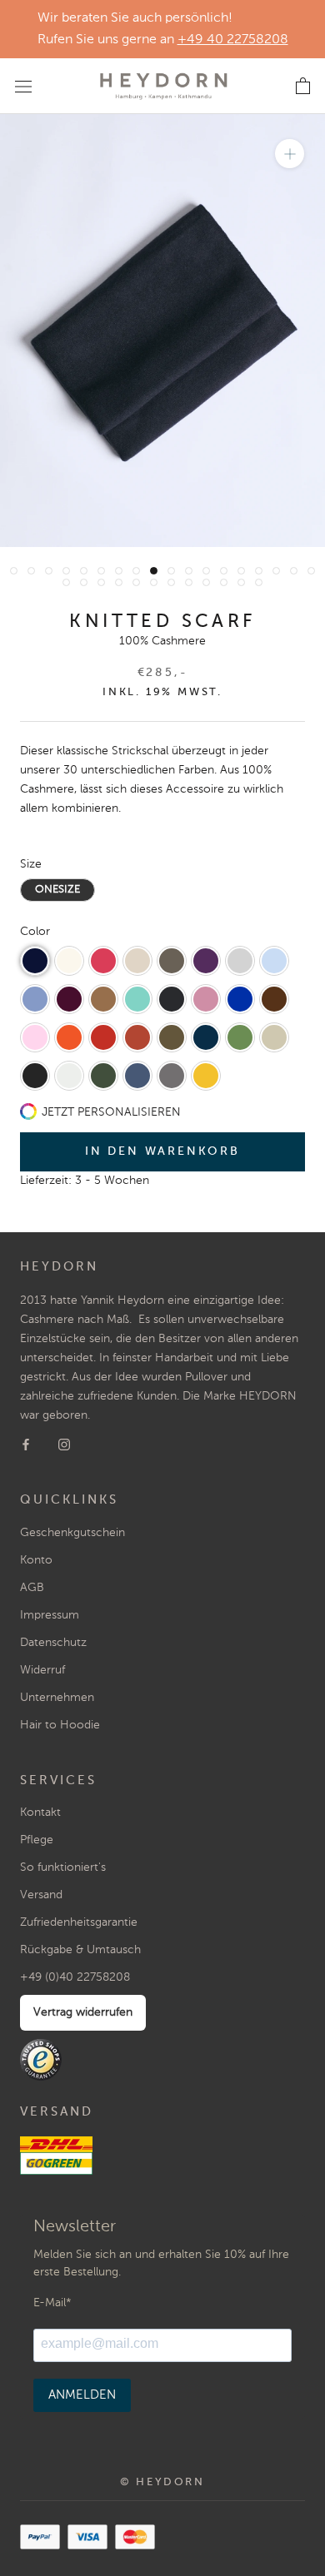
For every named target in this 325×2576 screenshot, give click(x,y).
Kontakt (40, 1813)
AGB (32, 1588)
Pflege (37, 1840)
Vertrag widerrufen (83, 2012)
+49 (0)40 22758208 (75, 1977)
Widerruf (42, 1670)
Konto (36, 1560)
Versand (41, 1895)
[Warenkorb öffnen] (303, 87)
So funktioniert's (63, 1867)
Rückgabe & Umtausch (80, 1950)
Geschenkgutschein (72, 1533)
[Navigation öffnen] (23, 86)
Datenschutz (53, 1643)
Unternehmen (57, 1698)
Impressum (50, 1615)
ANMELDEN (82, 2395)
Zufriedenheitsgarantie (79, 1922)
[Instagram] (64, 1444)
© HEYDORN (162, 2482)
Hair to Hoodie (60, 1725)
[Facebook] (26, 1444)
